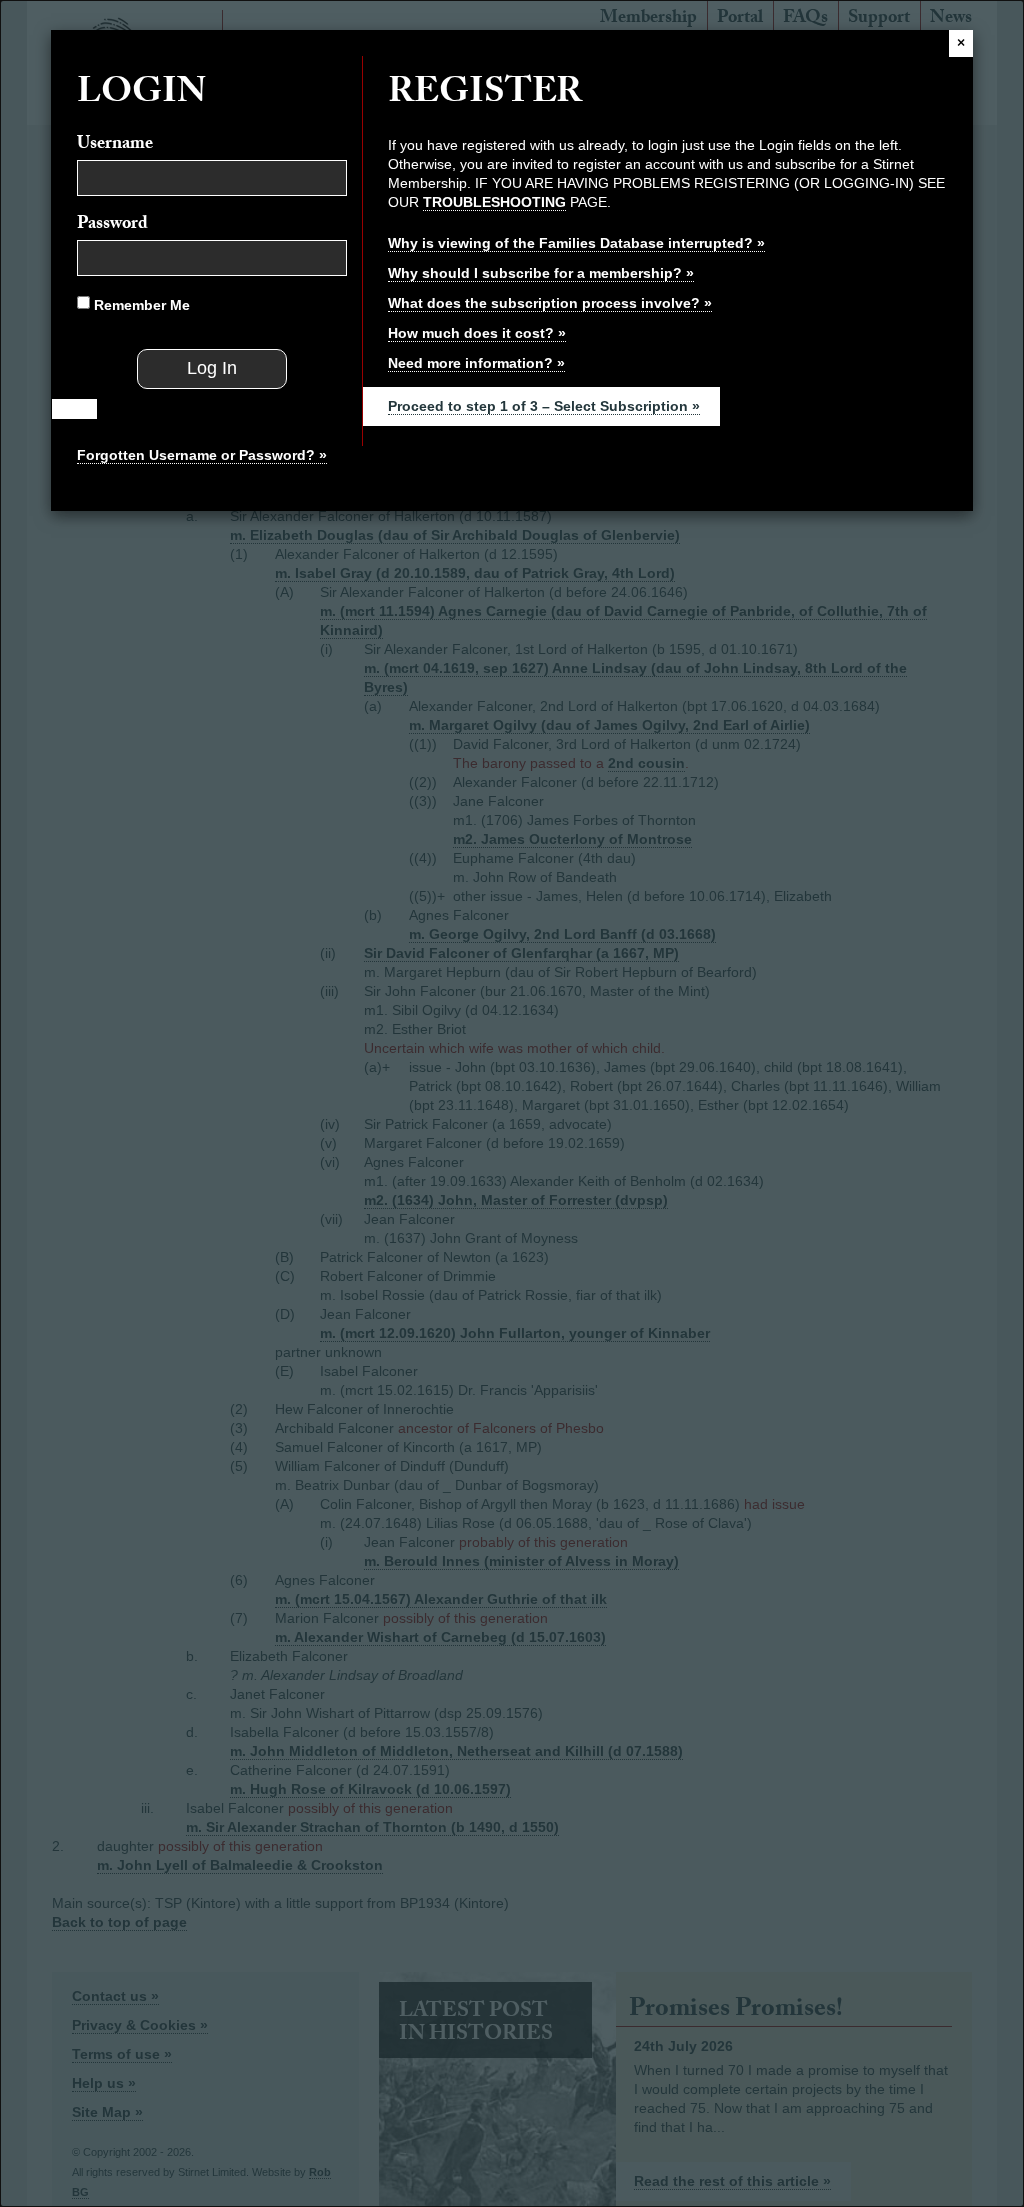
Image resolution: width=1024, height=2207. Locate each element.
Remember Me (140, 305)
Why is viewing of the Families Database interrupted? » (576, 243)
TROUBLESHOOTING (494, 202)
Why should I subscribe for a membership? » (541, 273)
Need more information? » (476, 363)
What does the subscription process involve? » (550, 303)
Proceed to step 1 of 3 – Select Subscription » (544, 406)
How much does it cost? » (477, 333)
